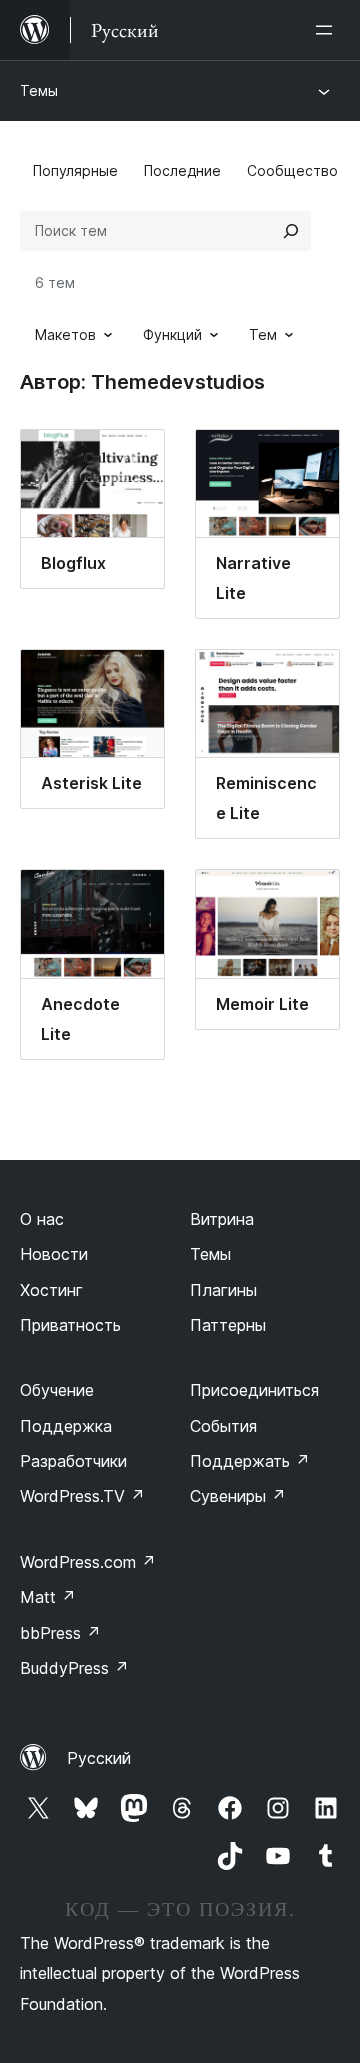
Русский (99, 1758)
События (223, 1426)
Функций (172, 334)
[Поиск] (291, 231)
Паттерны (228, 1325)
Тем (263, 334)
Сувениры (238, 1496)
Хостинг (51, 1290)
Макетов (65, 334)
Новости (54, 1254)
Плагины (223, 1290)
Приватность (70, 1325)
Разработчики (73, 1461)
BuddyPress (74, 1668)
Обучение (57, 1390)
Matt (48, 1597)
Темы (39, 90)
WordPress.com (88, 1562)
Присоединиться (254, 1390)
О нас (42, 1219)
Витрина (222, 1219)
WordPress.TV (82, 1496)
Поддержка (66, 1426)
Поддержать (250, 1461)
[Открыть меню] (328, 30)
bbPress (60, 1633)
